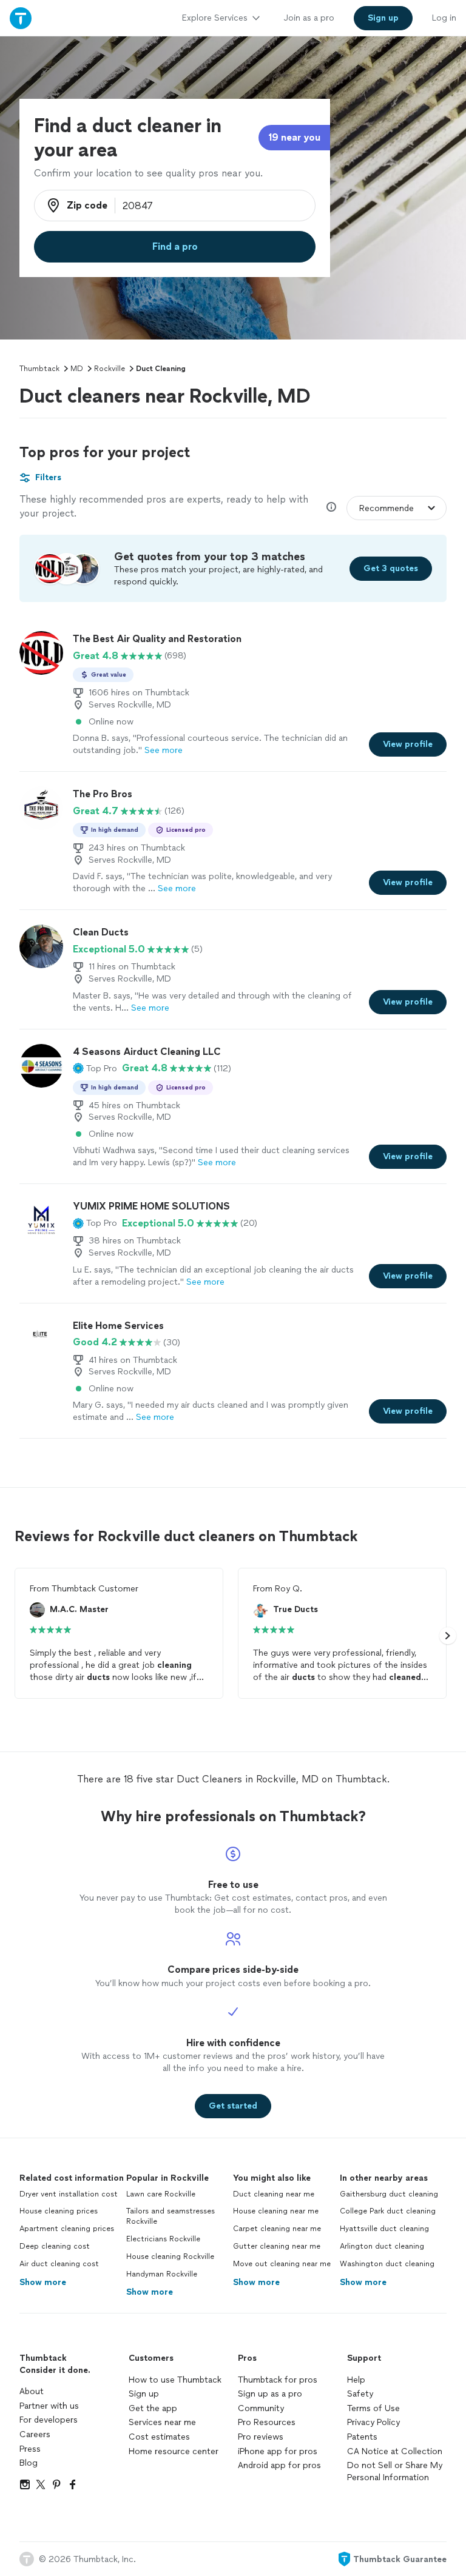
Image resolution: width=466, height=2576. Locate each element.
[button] (95, 1068)
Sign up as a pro (270, 2394)
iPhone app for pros (278, 2451)
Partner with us (49, 2406)
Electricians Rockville (163, 2239)
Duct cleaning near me (274, 2194)
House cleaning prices (59, 2211)
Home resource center (174, 2451)
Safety (360, 2394)
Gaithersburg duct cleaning (389, 2194)
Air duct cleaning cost (59, 2264)
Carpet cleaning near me (277, 2229)
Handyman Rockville (162, 2274)
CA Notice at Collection (395, 2451)
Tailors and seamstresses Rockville (171, 2216)
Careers (35, 2434)
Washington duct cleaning (387, 2264)
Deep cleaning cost (55, 2246)
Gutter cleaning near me (277, 2246)
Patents (362, 2437)
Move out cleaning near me (282, 2264)
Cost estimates (159, 2437)
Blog (29, 2463)
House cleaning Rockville (170, 2257)
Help (356, 2380)
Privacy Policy (373, 2422)
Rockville (110, 369)
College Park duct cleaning (388, 2211)
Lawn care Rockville (161, 2194)
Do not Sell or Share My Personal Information (395, 2471)
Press (30, 2449)
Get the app (153, 2408)
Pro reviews (261, 2437)
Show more (43, 2282)
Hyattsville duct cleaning (384, 2229)
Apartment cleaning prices (67, 2229)
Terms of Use (373, 2408)
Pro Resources (267, 2422)
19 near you (294, 137)
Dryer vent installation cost (69, 2194)
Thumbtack (39, 369)
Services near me (162, 2422)
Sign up (144, 2394)
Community (261, 2408)
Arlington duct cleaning (382, 2246)
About (32, 2391)
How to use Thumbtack (175, 2380)
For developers (49, 2420)
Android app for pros (279, 2465)
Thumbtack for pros (278, 2380)
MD (77, 369)
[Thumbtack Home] (21, 18)
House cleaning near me (276, 2211)
